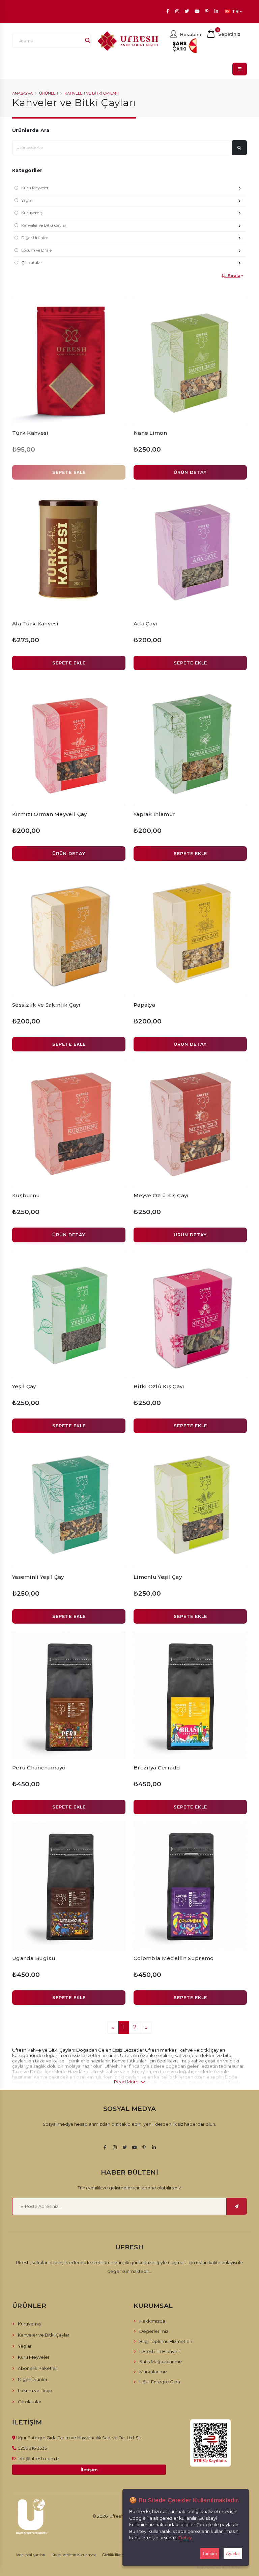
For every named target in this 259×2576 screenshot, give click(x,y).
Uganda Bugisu (34, 1958)
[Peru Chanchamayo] (69, 1695)
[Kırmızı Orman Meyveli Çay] (69, 742)
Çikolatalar (32, 263)
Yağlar (27, 200)
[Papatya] (190, 933)
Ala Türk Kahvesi (35, 624)
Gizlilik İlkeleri (114, 2555)
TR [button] (235, 11)
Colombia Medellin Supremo (174, 1958)
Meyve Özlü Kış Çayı (161, 1195)
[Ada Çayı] (190, 551)
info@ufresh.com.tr (38, 2458)
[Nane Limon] (190, 361)
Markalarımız (153, 2372)
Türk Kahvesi (30, 433)
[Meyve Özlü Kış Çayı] (190, 1123)
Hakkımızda (152, 2321)
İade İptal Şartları (31, 2555)
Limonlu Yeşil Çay (158, 1577)
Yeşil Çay (24, 1386)
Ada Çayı (145, 624)
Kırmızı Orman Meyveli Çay (50, 814)
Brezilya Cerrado (157, 1768)
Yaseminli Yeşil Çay (38, 1577)
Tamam (210, 2554)
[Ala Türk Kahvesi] (69, 551)
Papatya (144, 1005)
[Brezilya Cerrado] (190, 1695)
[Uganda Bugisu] (69, 1886)
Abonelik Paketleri (38, 2368)
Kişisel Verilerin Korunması (74, 2555)
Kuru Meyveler (35, 188)
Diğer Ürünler (35, 238)
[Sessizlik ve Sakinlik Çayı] (69, 933)
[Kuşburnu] (69, 1123)
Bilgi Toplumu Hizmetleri (166, 2341)
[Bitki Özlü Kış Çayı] (190, 1314)
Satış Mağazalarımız (161, 2361)
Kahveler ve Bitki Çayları (92, 93)
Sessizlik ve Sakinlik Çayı (46, 1005)
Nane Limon (150, 433)
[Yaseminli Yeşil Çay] (69, 1505)
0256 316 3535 (32, 2448)
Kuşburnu (26, 1195)
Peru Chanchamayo (39, 1768)
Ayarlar (233, 2554)
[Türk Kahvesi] (69, 361)
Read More (127, 2082)
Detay (185, 2538)
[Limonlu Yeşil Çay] (190, 1505)
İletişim (89, 2470)
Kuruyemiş (32, 213)
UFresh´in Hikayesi (160, 2351)
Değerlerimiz (154, 2331)
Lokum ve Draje (36, 250)
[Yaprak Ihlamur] (190, 742)
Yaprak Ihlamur (154, 814)
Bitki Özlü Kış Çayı (159, 1386)
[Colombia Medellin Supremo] (190, 1886)
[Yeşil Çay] (69, 1314)
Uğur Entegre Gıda (160, 2382)
